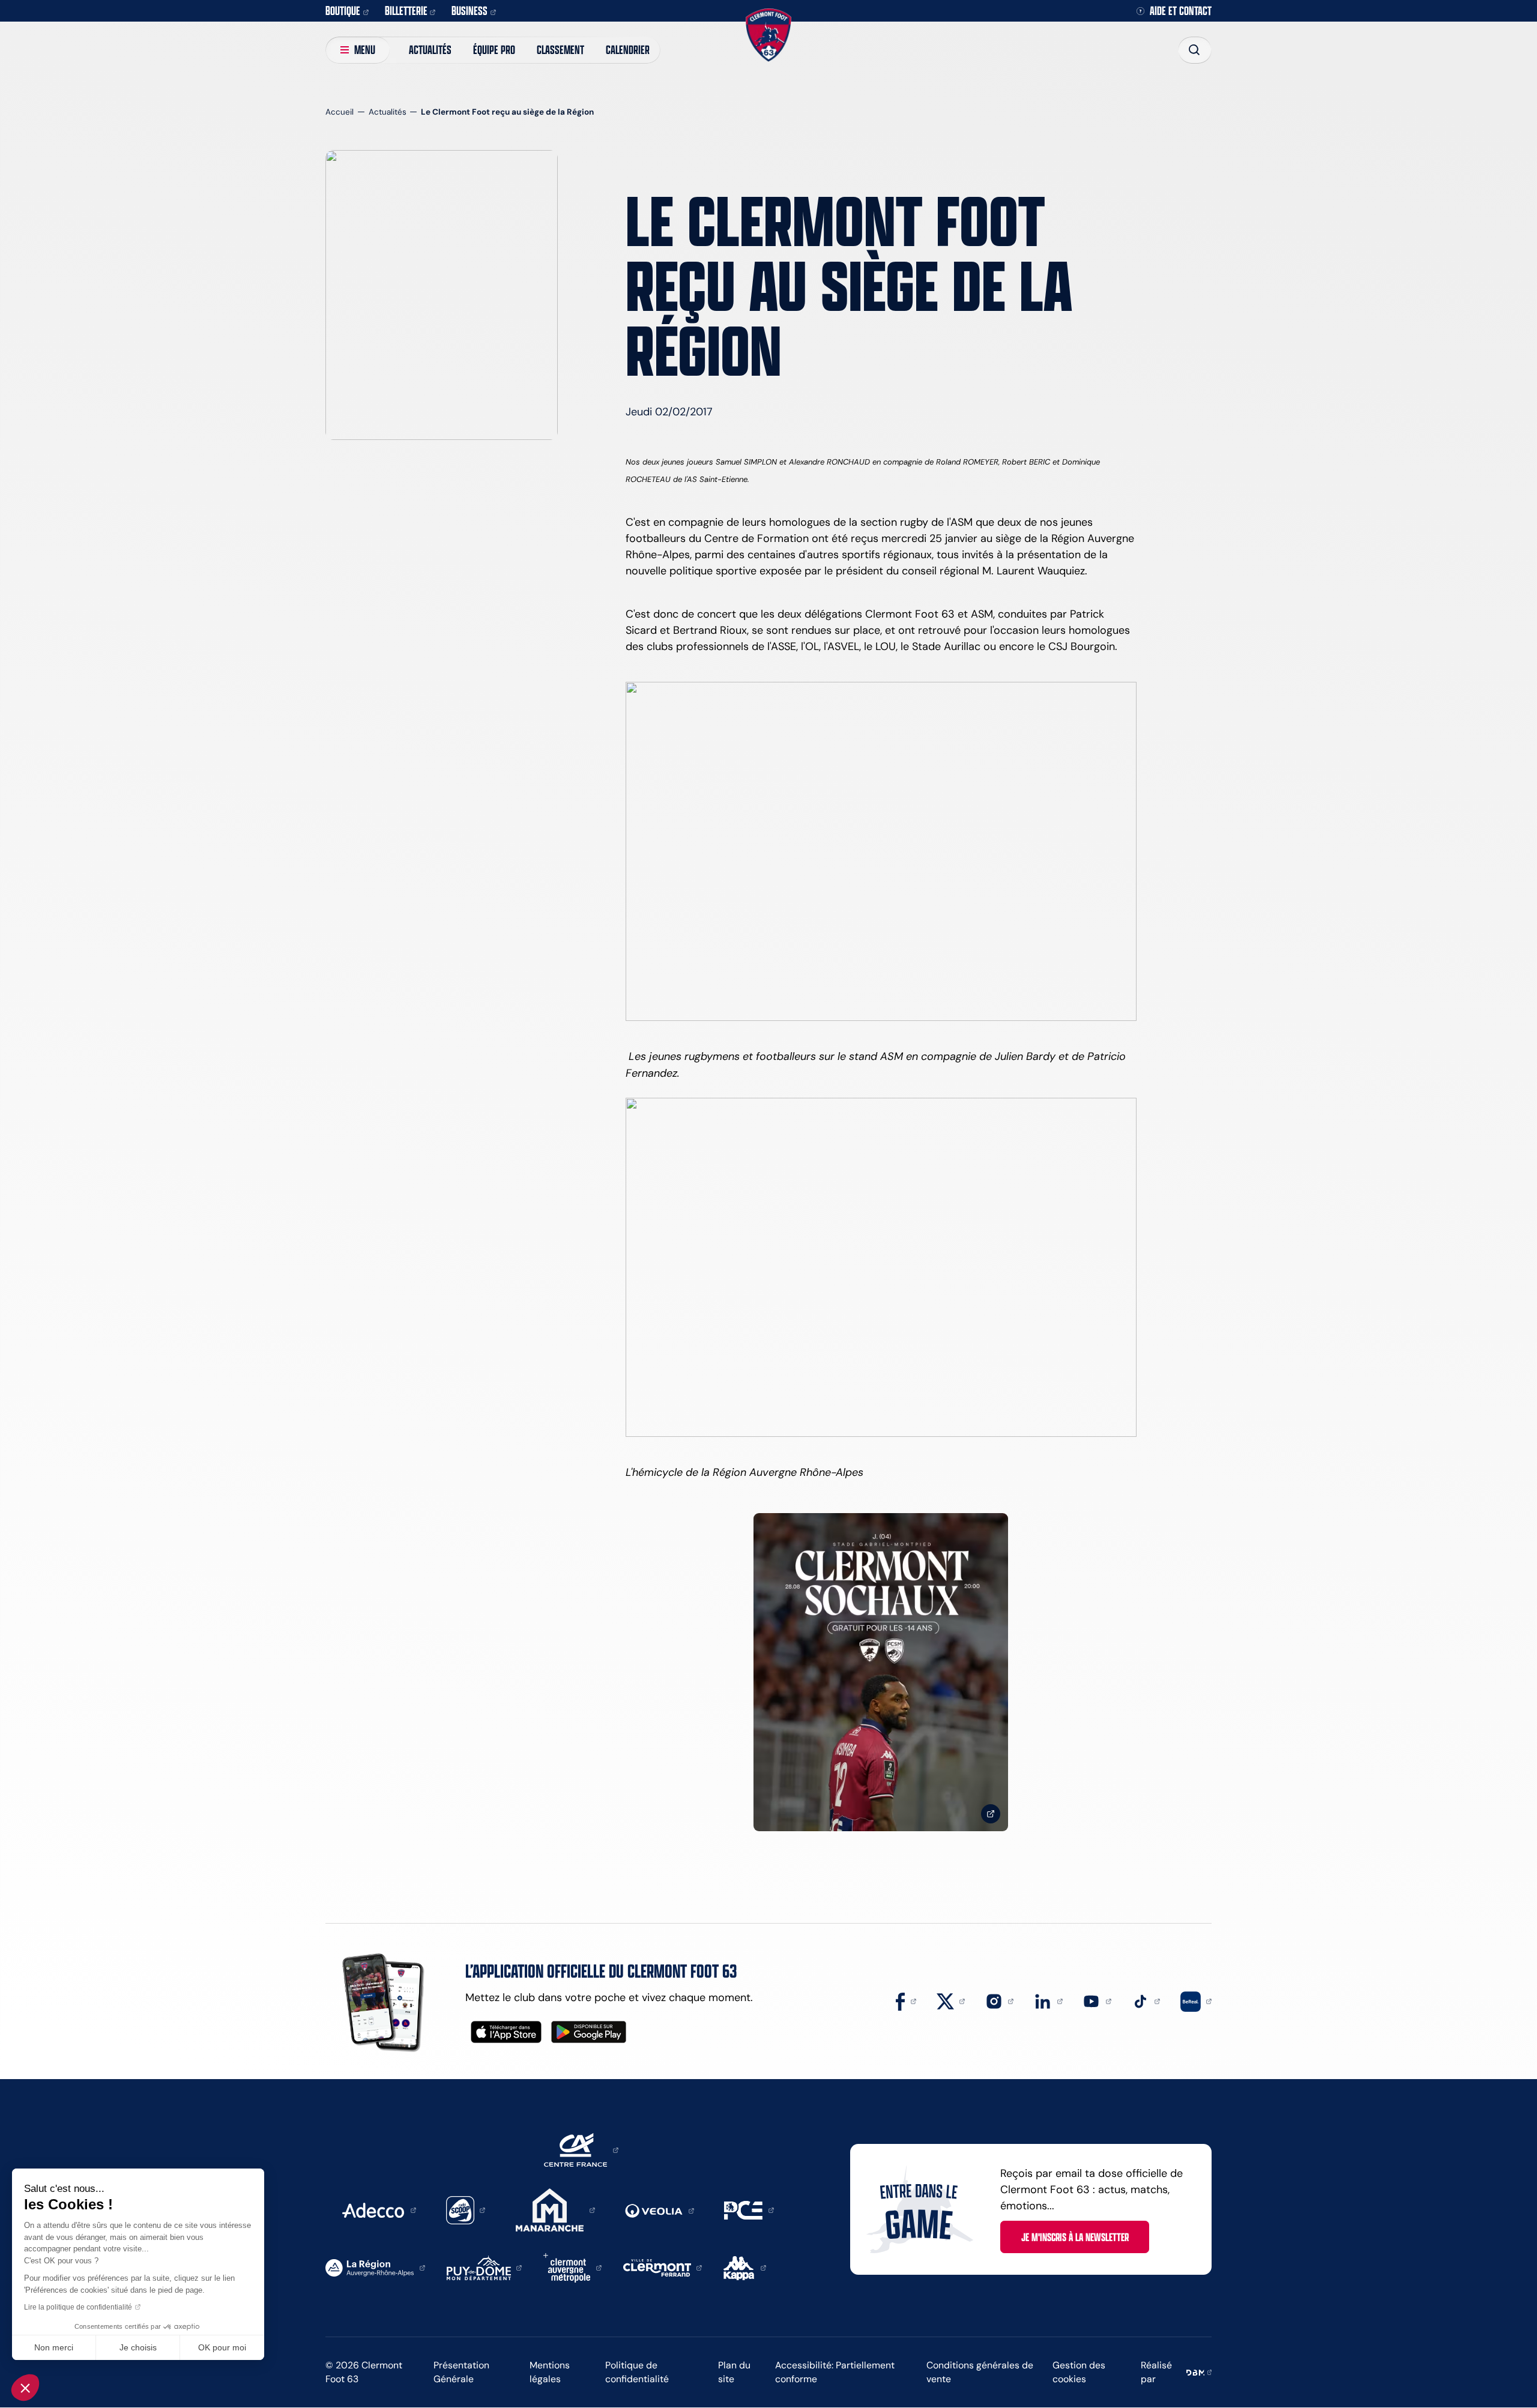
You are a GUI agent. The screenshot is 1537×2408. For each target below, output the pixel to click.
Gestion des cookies (1079, 2372)
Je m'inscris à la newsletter (1075, 2237)
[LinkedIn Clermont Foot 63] (1048, 2000)
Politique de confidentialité (637, 2372)
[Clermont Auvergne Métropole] (572, 2267)
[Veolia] (660, 2210)
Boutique (343, 11)
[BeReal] (1196, 2000)
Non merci (54, 2347)
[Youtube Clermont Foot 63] (1097, 2000)
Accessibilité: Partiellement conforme (835, 2372)
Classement (560, 50)
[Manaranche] (555, 2209)
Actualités (430, 50)
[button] (25, 2388)
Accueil (340, 112)
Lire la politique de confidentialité (78, 2307)
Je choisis (138, 2347)
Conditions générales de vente (980, 2372)
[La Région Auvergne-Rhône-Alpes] (375, 2267)
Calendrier (628, 50)
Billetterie (406, 11)
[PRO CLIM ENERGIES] (749, 2209)
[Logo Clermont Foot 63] (768, 35)
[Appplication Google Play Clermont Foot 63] (589, 2032)
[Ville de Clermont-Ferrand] (663, 2267)
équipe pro (494, 50)
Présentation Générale (461, 2372)
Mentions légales (550, 2372)
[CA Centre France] (581, 2149)
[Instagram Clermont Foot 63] (1000, 2000)
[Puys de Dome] (485, 2267)
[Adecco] (379, 2209)
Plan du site (734, 2372)
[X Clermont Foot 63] (951, 2000)
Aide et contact (1181, 11)
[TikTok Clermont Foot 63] (1146, 2000)
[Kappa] (745, 2267)
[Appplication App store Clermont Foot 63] (506, 2032)
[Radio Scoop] (466, 2209)
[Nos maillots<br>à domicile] (881, 1672)
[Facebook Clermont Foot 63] (906, 2000)
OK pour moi (222, 2347)
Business (470, 11)
